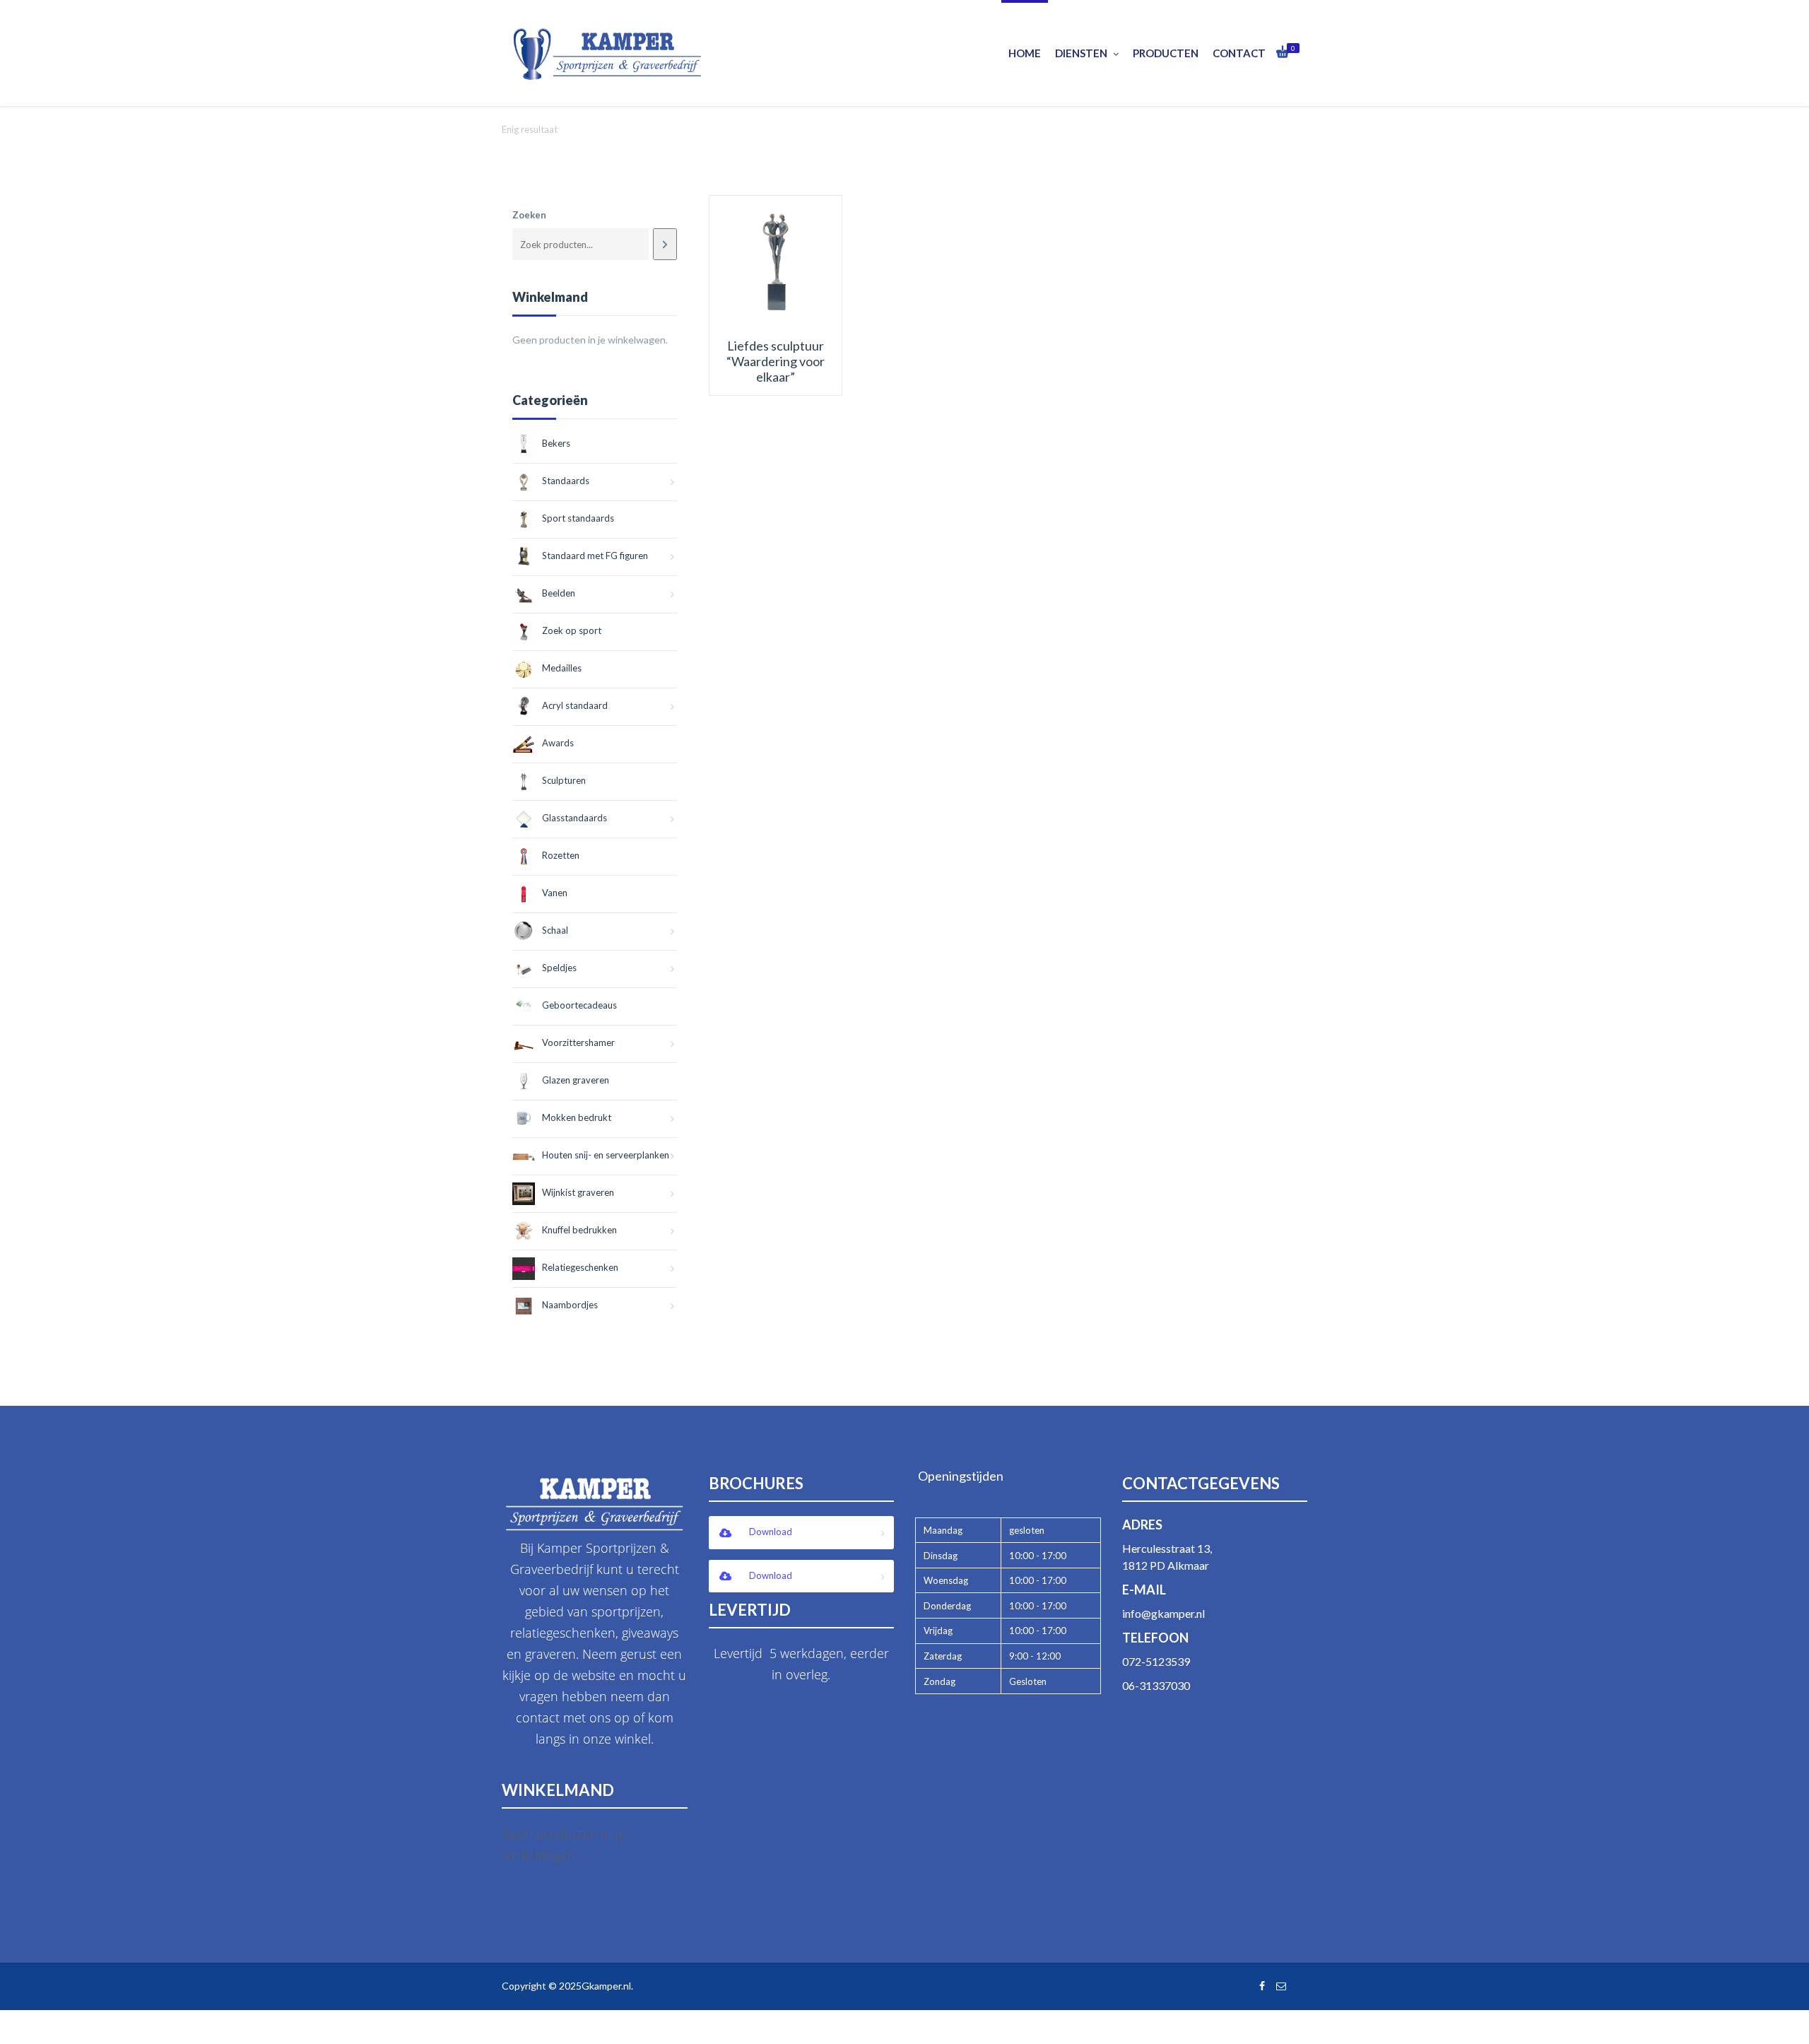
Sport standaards (578, 518)
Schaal (555, 930)
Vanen (555, 893)
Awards (558, 743)
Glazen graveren (576, 1080)
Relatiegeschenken (580, 1267)
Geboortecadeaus (579, 1005)
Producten (1166, 53)
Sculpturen (564, 780)
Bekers (556, 443)
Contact (1239, 53)
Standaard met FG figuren (595, 556)
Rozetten (561, 855)
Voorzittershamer (578, 1042)
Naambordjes (570, 1305)
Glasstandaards (574, 818)
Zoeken (529, 215)
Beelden (559, 593)
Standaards (566, 481)
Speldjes (559, 968)
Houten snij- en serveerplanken (606, 1155)
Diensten (1081, 53)
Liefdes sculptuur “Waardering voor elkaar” (776, 361)
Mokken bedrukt (577, 1117)
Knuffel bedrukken (579, 1230)
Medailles (562, 668)
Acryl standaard (575, 705)
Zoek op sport (572, 630)
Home (1025, 53)
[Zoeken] (665, 244)
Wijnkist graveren (578, 1192)
